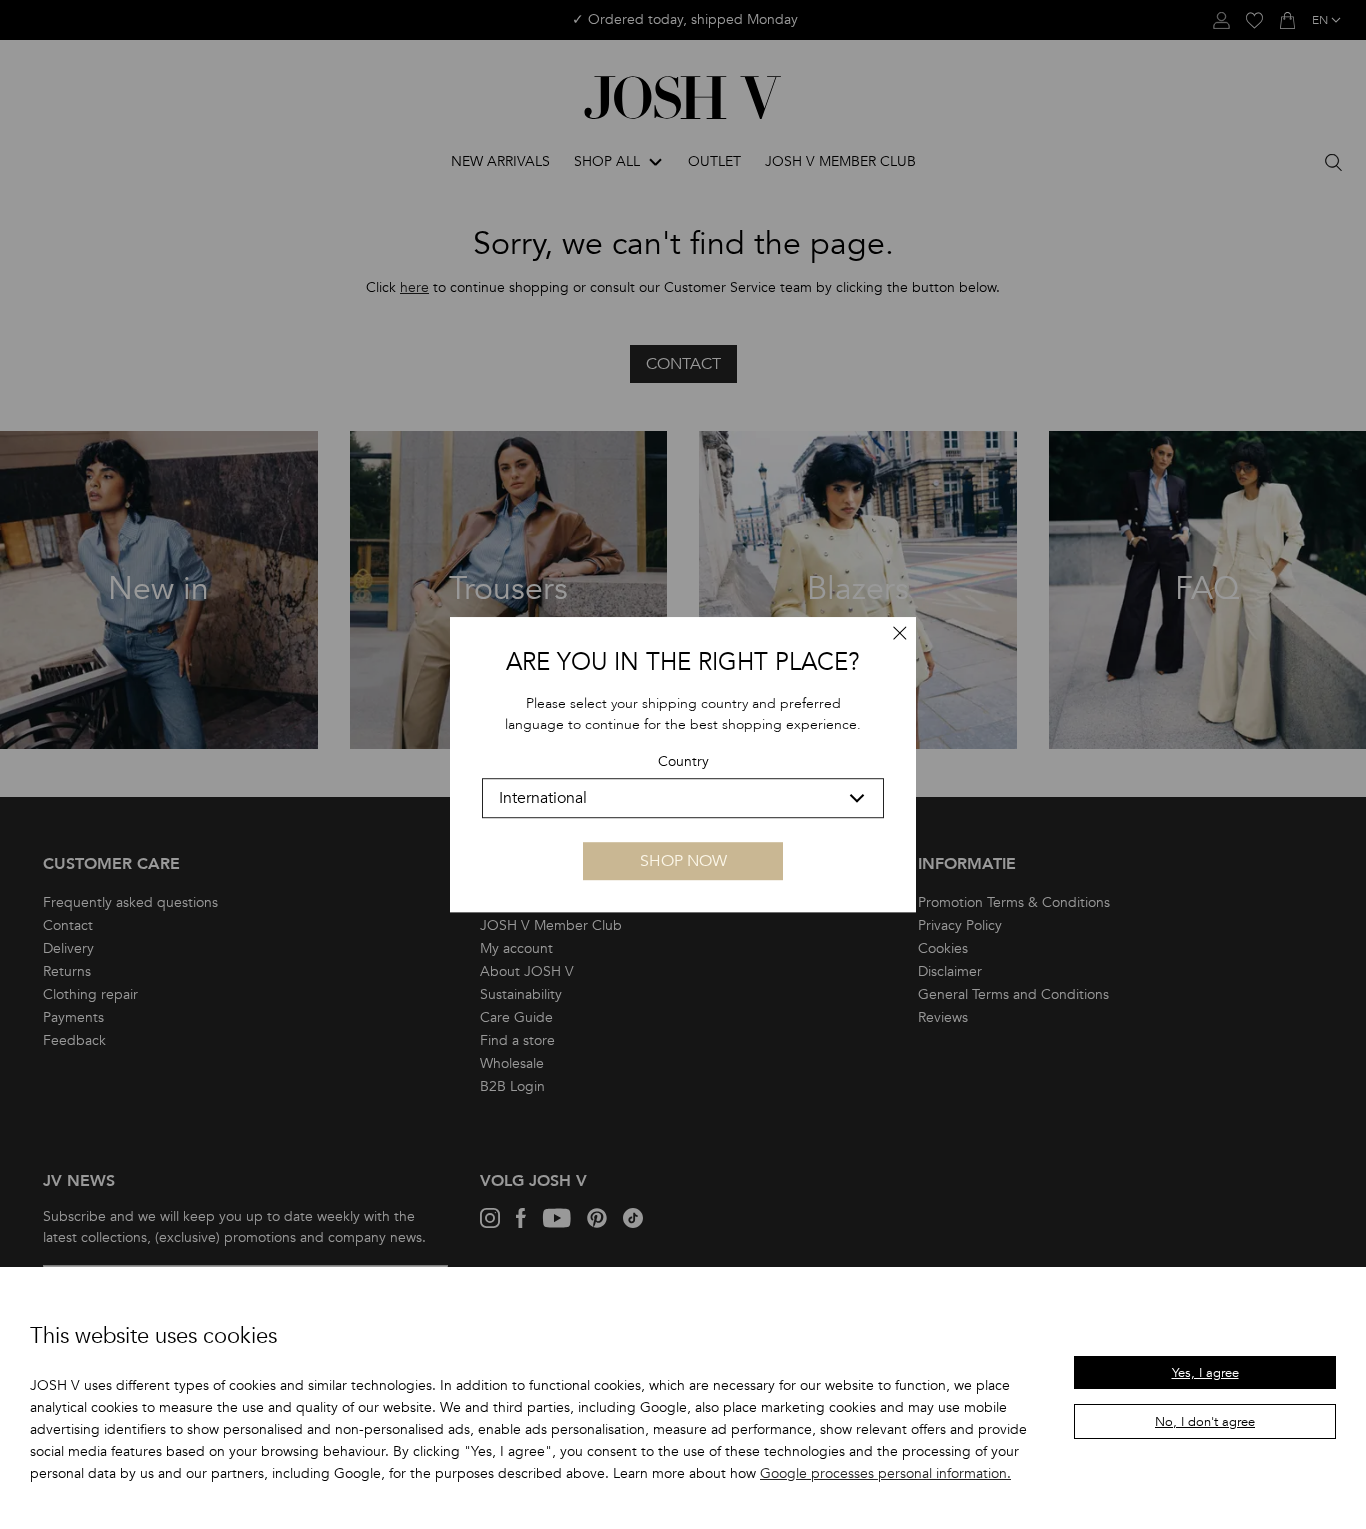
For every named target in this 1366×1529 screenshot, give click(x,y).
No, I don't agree (1205, 1422)
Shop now (683, 861)
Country (683, 762)
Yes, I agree (1205, 1373)
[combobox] (683, 798)
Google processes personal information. (885, 1473)
